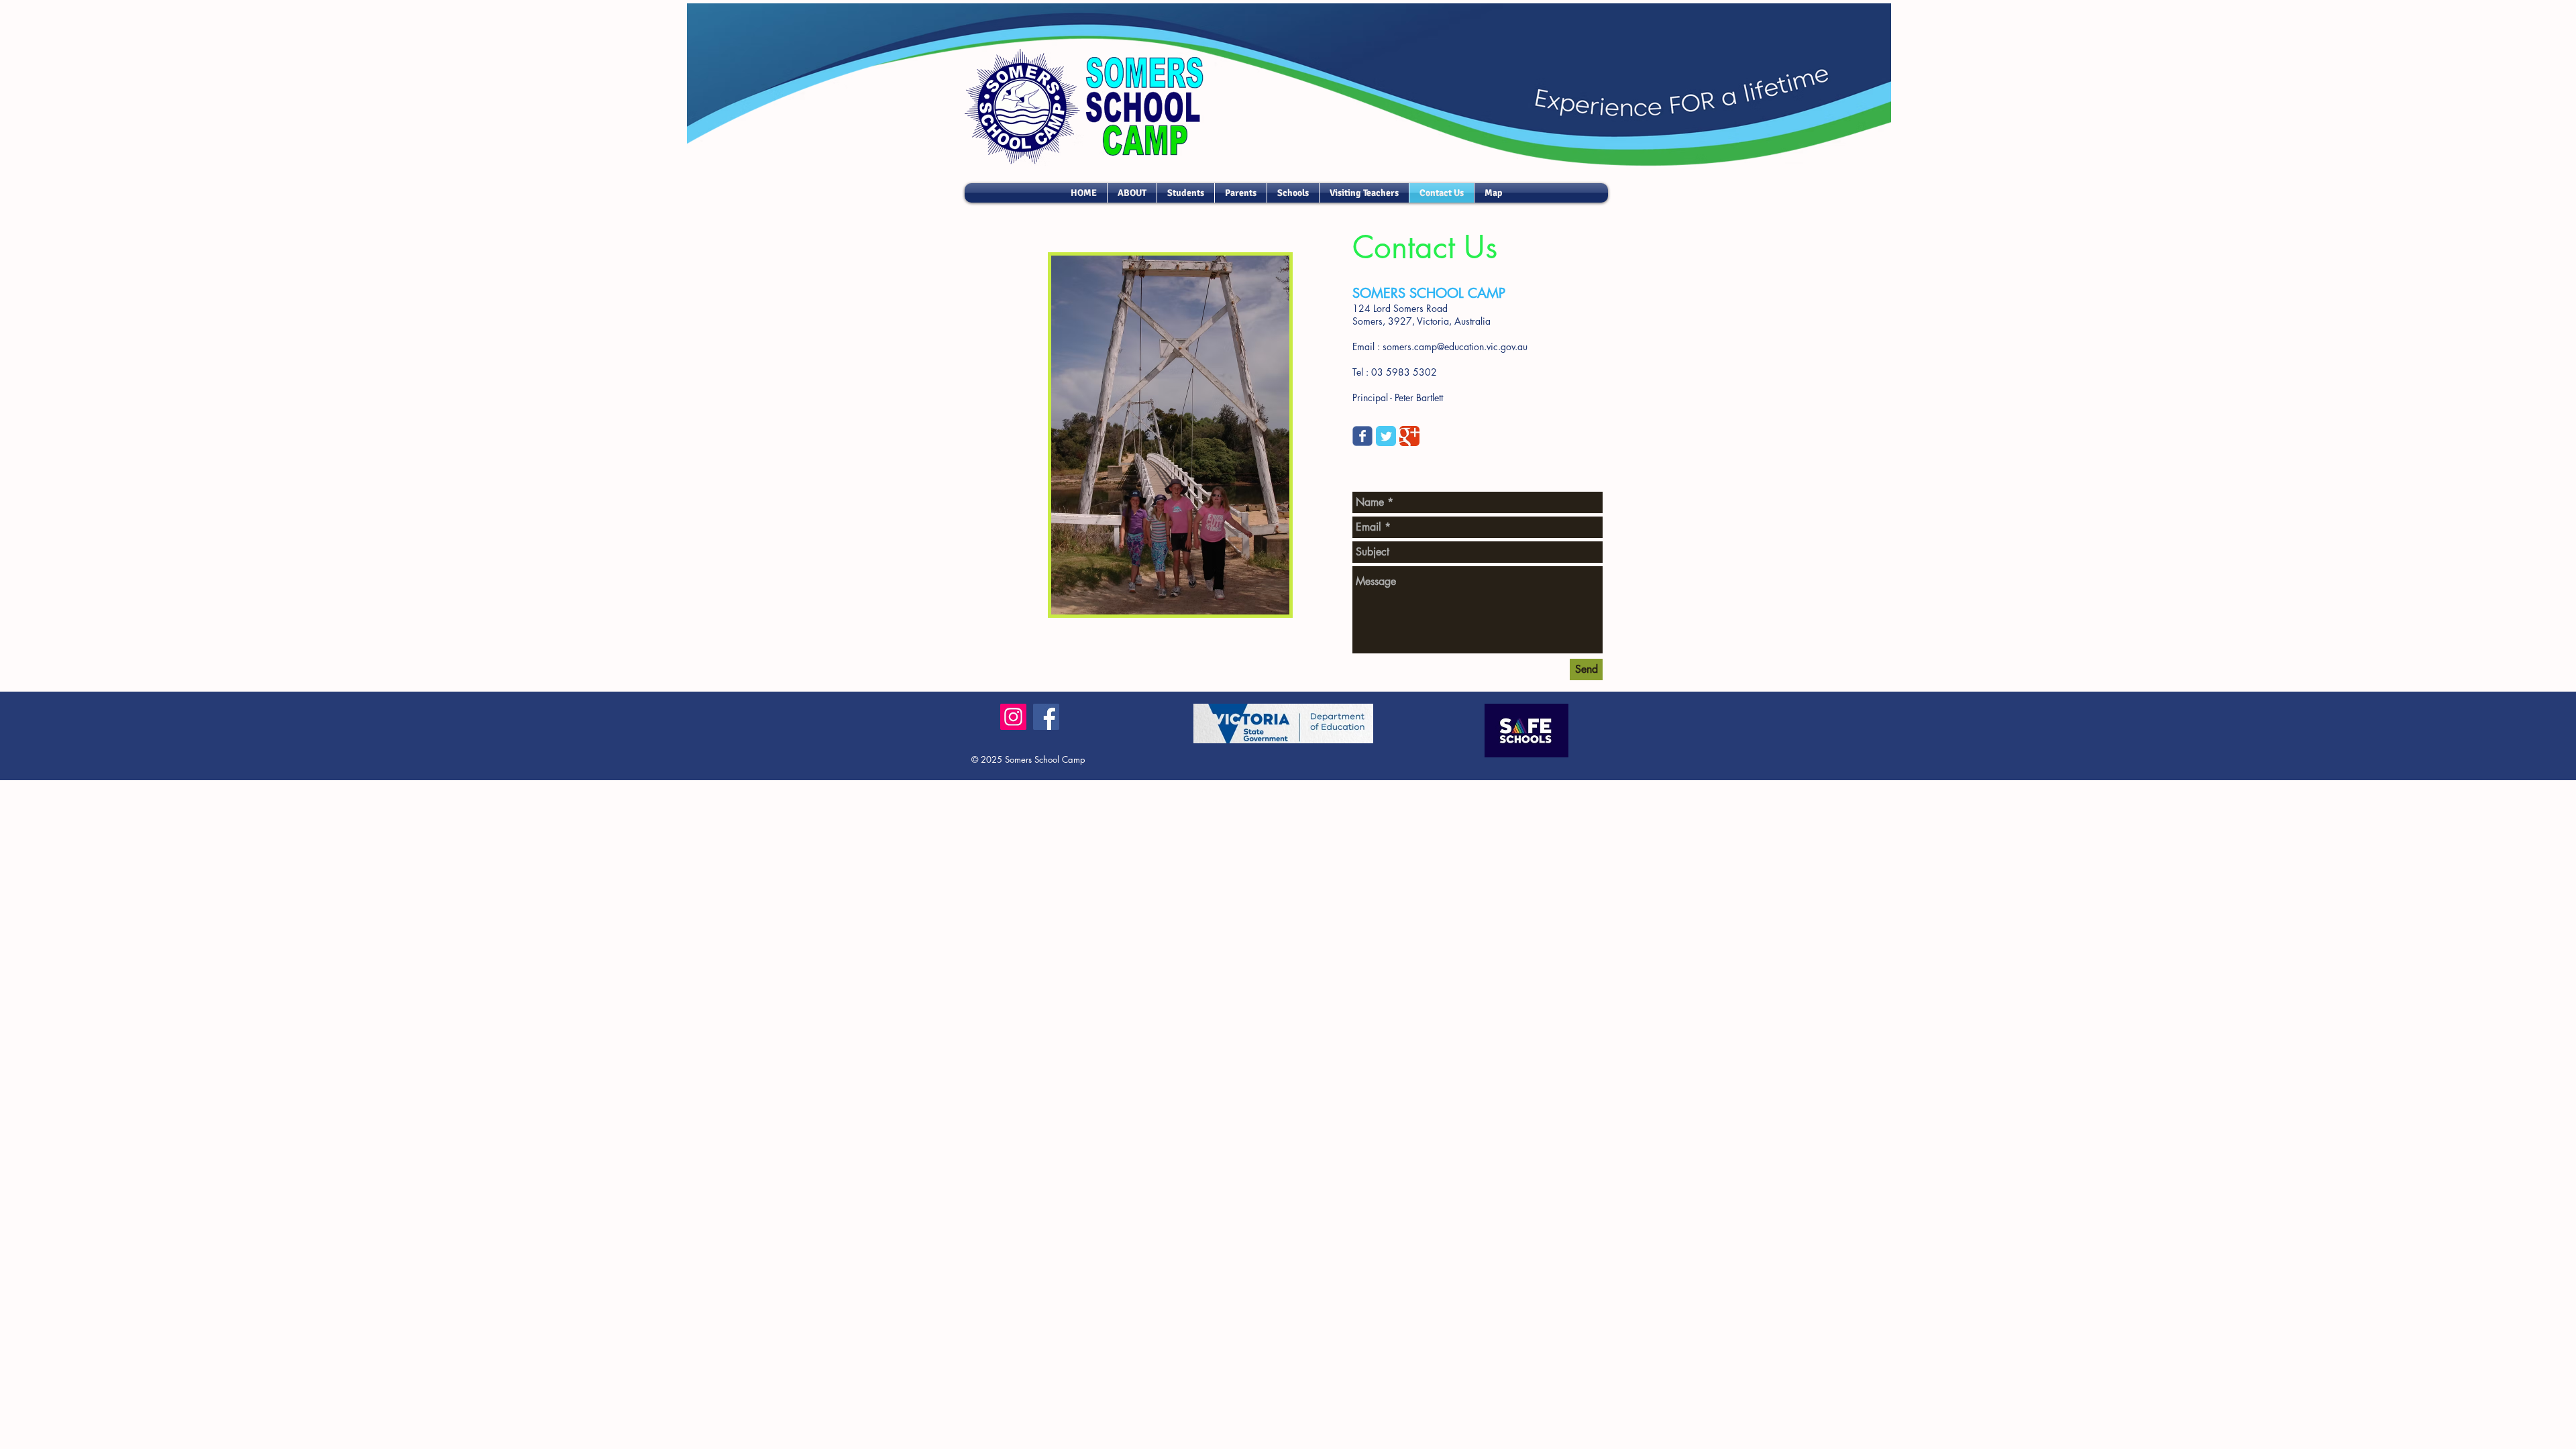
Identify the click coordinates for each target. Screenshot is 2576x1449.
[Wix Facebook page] (1362, 436)
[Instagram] (1013, 717)
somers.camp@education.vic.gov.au (1455, 346)
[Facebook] (1046, 717)
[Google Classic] (1409, 436)
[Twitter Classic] (1386, 436)
